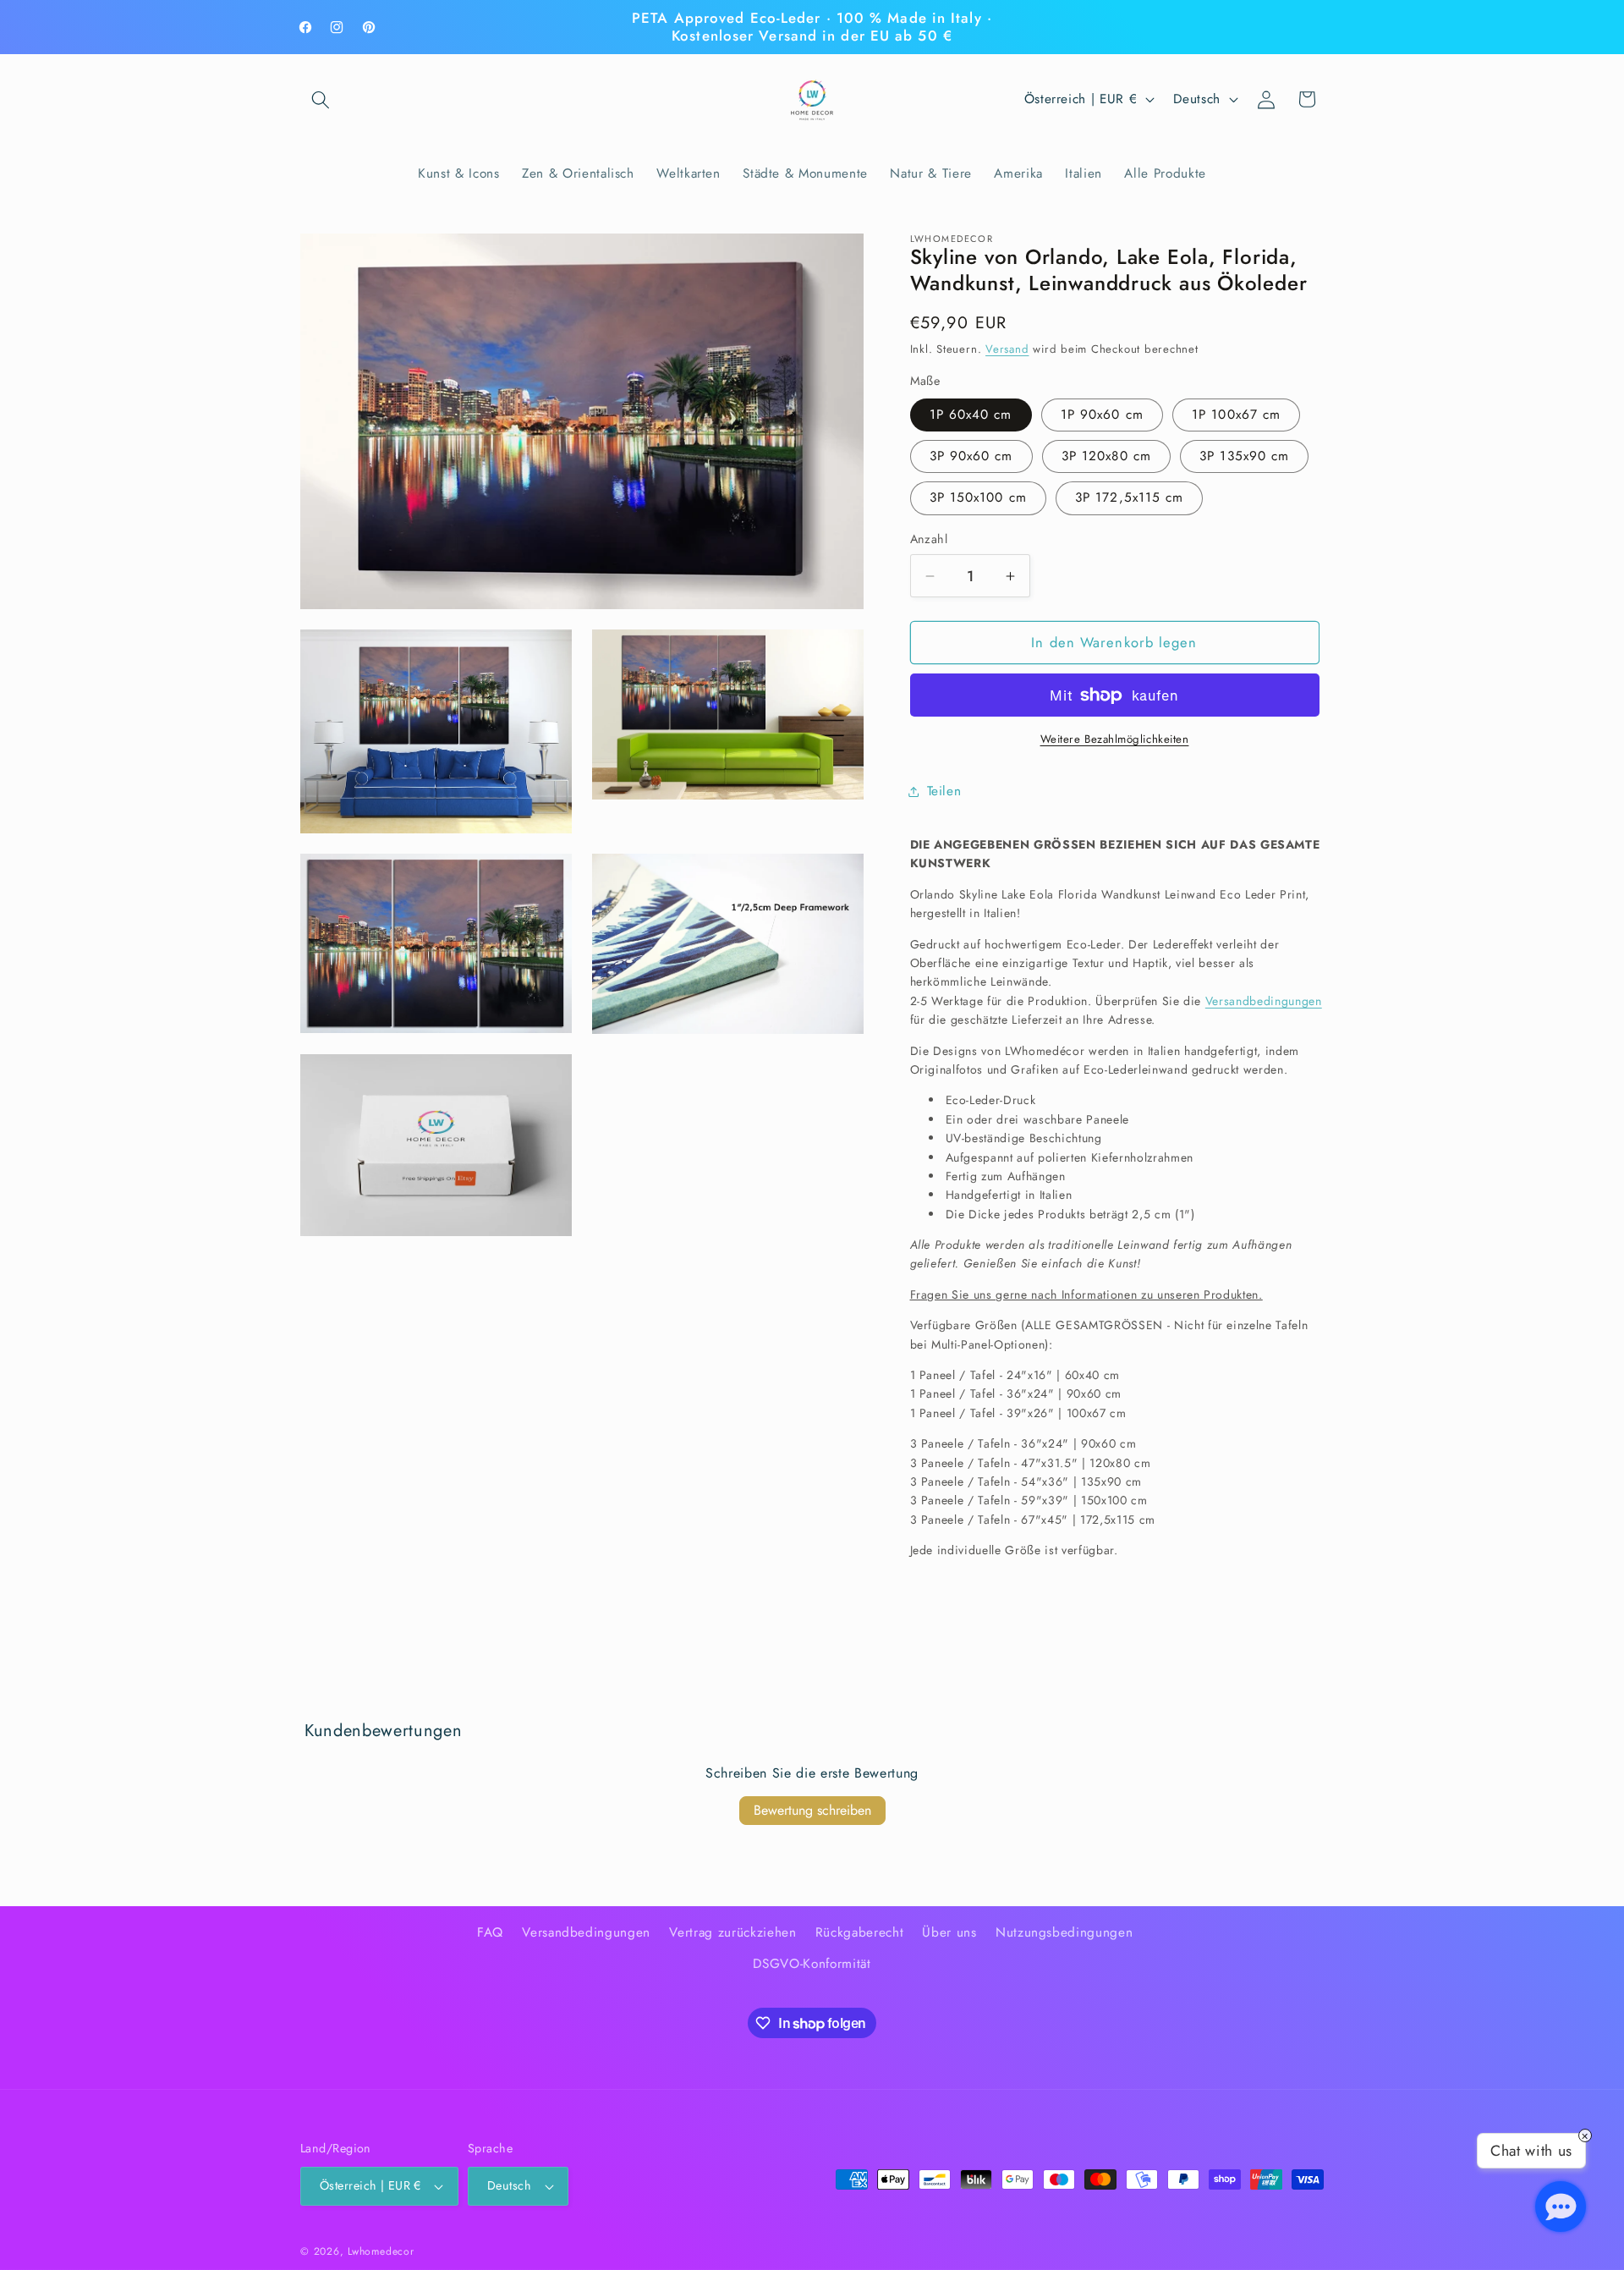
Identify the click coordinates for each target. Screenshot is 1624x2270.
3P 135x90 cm (1244, 456)
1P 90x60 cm (1102, 415)
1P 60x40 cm (971, 415)
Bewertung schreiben (812, 1810)
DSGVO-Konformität (812, 1964)
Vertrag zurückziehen (732, 1932)
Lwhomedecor (381, 2251)
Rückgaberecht (860, 1932)
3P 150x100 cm (978, 497)
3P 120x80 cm (1106, 456)
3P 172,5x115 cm (1130, 497)
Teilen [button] (944, 791)
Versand (1007, 349)
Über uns (949, 1932)
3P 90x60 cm (971, 456)
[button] (321, 99)
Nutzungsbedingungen (1064, 1932)
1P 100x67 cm (1236, 415)
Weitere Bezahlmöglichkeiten (1115, 739)
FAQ (490, 1932)
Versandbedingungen (1264, 1001)
